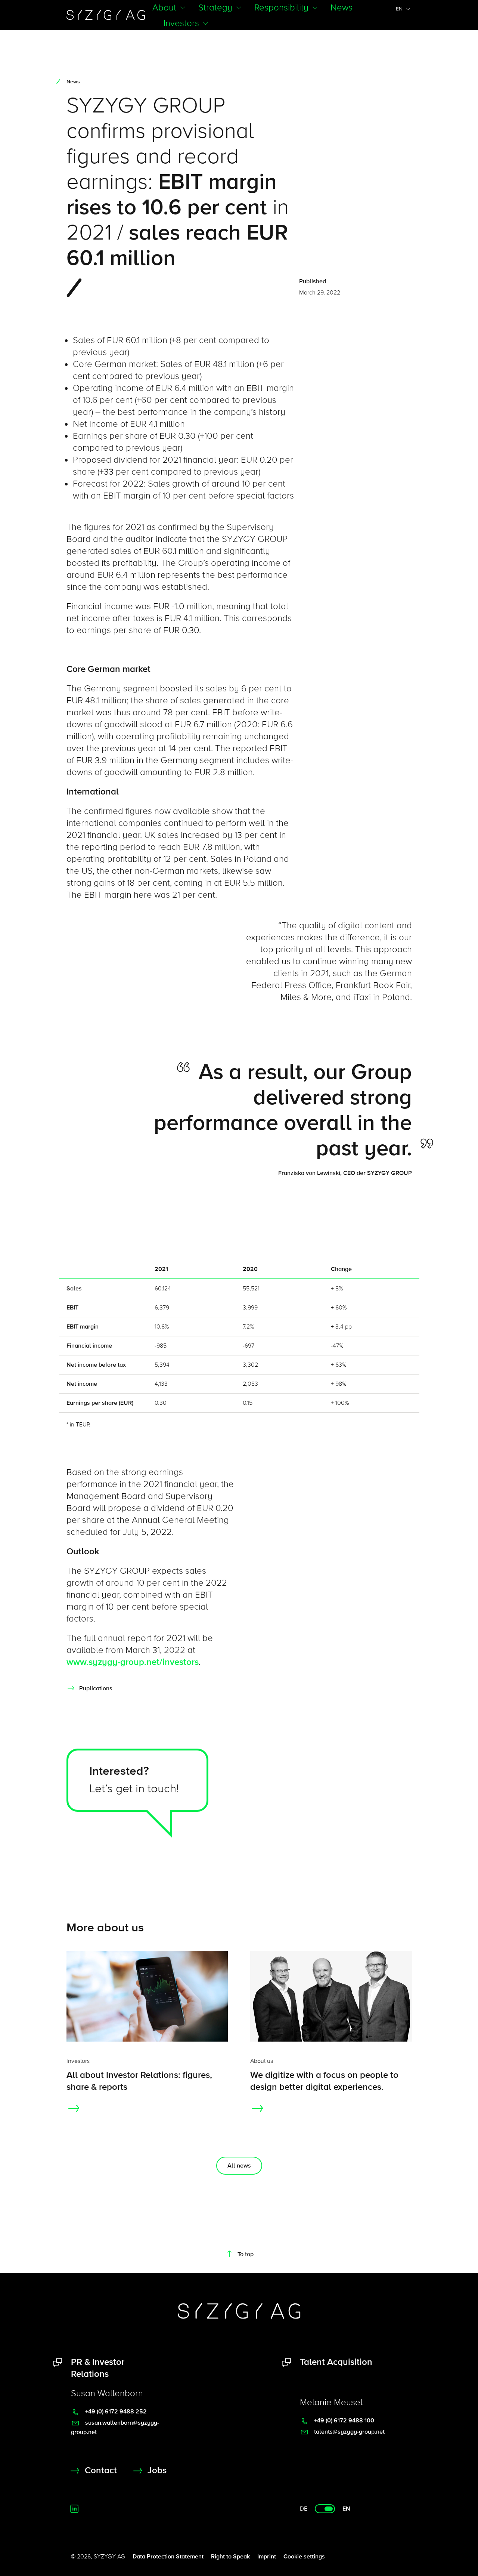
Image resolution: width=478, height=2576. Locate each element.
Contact (101, 2470)
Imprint (267, 2557)
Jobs (157, 2470)
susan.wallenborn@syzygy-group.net (115, 2427)
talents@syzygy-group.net (349, 2432)
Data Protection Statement (168, 2557)
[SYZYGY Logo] (239, 2311)
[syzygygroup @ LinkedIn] (74, 2509)
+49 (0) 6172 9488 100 (343, 2421)
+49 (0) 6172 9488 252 (115, 2412)
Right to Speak (230, 2557)
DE (304, 2509)
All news (239, 2166)
